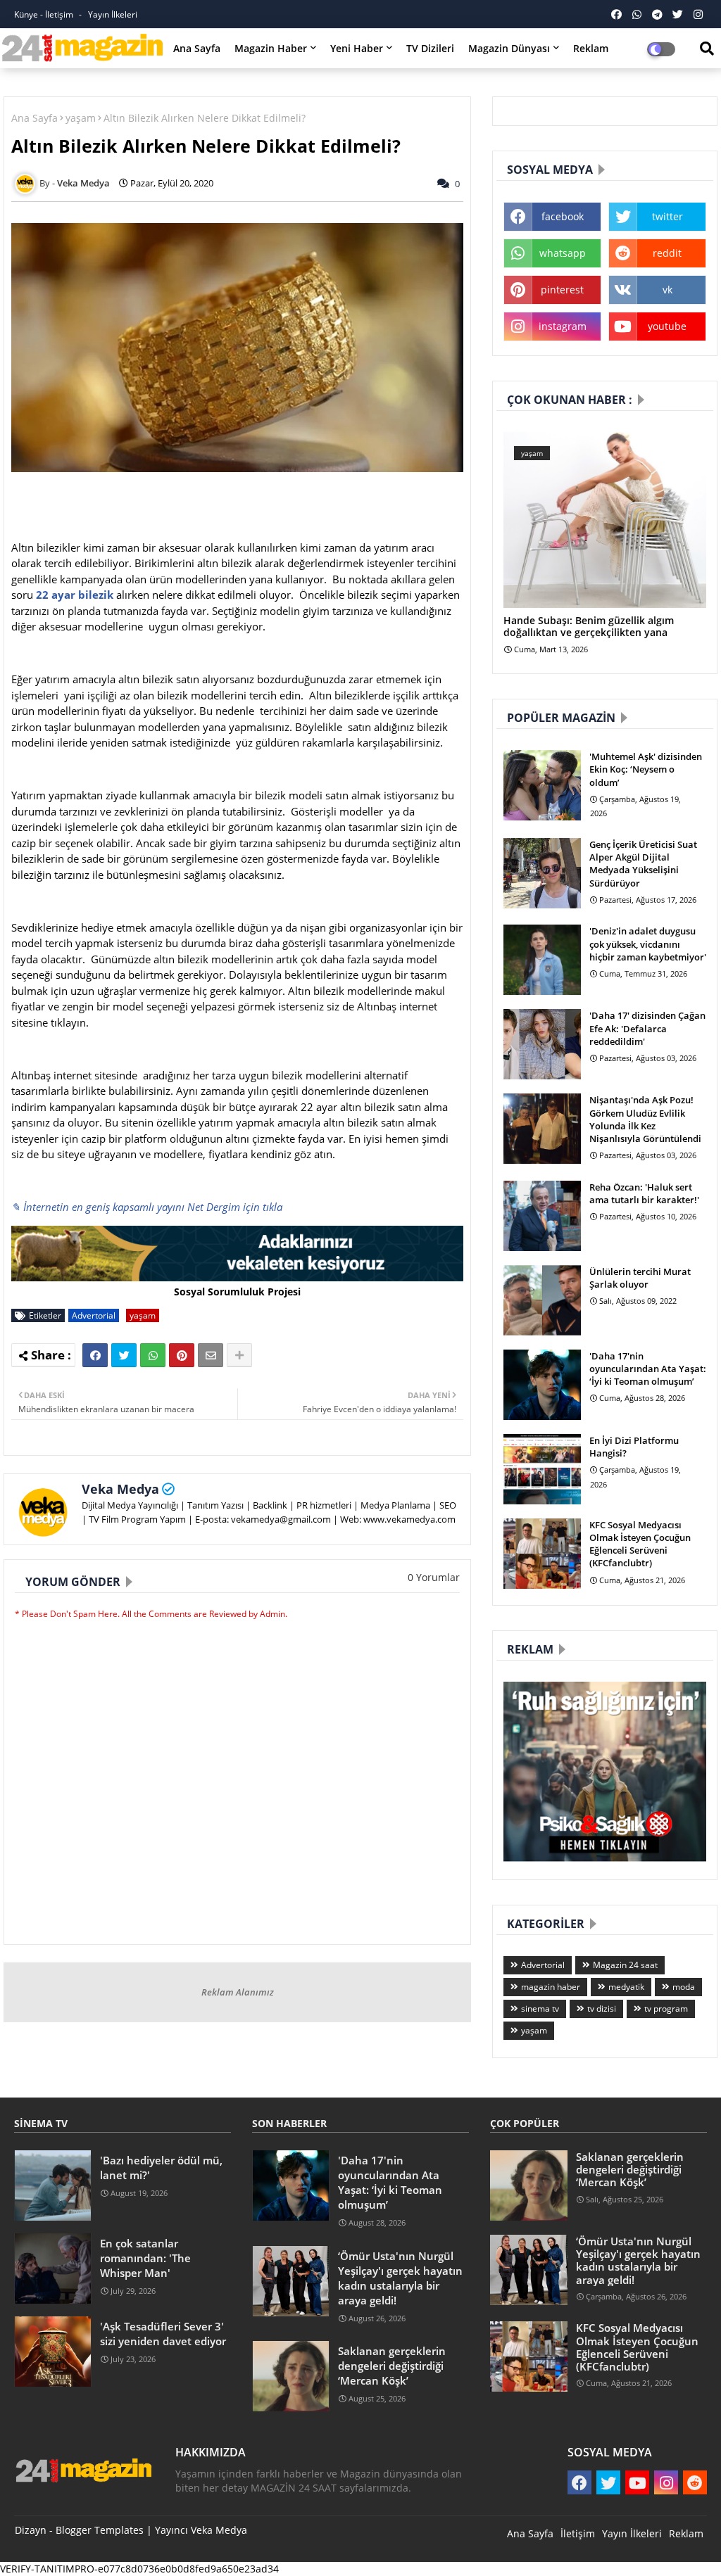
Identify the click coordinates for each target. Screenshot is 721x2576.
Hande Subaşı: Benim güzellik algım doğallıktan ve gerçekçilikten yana (589, 627)
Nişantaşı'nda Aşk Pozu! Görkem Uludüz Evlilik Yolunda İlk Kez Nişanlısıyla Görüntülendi (645, 1119)
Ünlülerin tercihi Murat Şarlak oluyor (640, 1278)
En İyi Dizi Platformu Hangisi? (634, 1447)
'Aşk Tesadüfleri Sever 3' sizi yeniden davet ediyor (163, 2334)
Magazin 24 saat (625, 1965)
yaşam (81, 118)
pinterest (562, 290)
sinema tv (540, 2009)
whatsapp (563, 253)
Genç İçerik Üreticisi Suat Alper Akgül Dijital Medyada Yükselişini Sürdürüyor (643, 864)
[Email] (211, 1355)
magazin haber (551, 1987)
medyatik (626, 1987)
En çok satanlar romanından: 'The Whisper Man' (145, 2258)
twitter (667, 216)
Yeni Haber (357, 48)
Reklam (591, 48)
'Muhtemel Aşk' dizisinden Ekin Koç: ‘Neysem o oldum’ (646, 769)
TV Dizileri (430, 48)
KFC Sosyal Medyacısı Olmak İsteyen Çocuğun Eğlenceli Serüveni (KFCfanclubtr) (640, 1544)
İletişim (578, 2533)
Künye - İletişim (45, 14)
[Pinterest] (182, 1355)
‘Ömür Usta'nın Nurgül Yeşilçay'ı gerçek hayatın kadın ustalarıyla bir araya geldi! (400, 2278)
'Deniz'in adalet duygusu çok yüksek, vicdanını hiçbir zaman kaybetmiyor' (648, 944)
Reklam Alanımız (238, 1992)
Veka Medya (120, 1489)
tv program (666, 2009)
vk (667, 290)
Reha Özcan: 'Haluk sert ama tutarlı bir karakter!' (644, 1193)
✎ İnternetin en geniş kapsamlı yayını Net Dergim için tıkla (147, 1207)
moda (684, 1987)
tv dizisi (602, 2009)
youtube (667, 326)
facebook (563, 216)
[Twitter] (124, 1355)
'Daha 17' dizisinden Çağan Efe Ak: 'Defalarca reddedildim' (647, 1028)
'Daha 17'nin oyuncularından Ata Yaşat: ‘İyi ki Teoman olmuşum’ (648, 1369)
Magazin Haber (271, 48)
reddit (667, 253)
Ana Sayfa (197, 48)
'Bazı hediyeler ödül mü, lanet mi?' (161, 2168)
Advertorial (94, 1315)
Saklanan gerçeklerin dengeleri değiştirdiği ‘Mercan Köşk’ (392, 2366)
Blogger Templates (100, 2530)
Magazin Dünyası (509, 48)
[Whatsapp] (153, 1355)
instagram (563, 326)
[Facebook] (95, 1355)
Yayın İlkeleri (113, 14)
